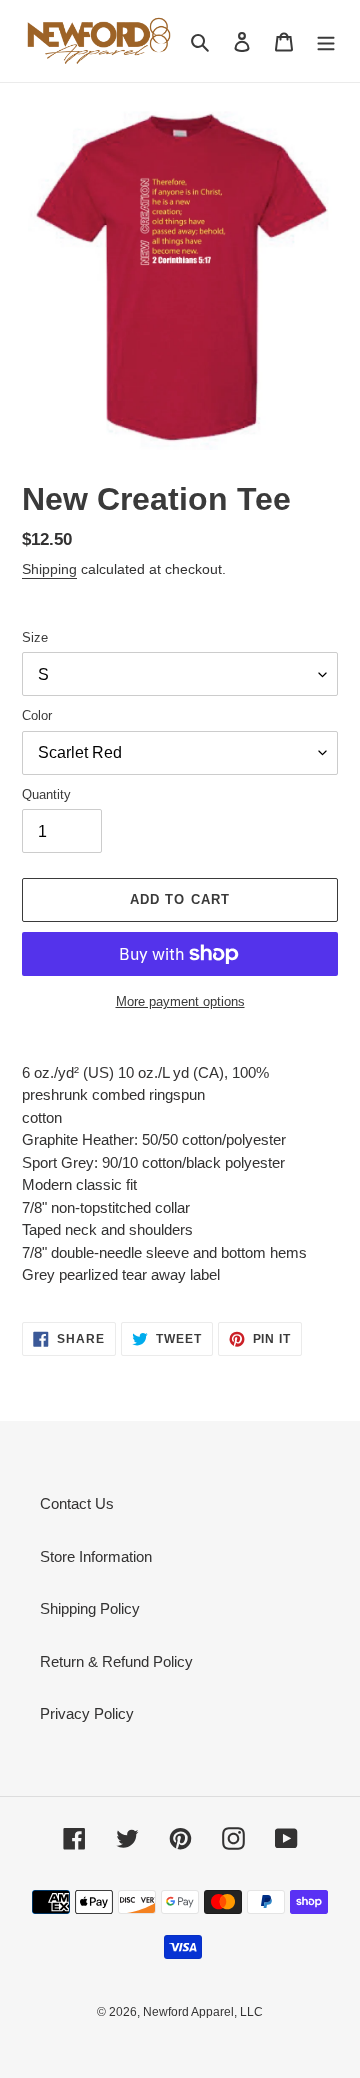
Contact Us (77, 1503)
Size (35, 637)
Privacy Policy (87, 1713)
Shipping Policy (90, 1608)
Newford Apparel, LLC (203, 2012)
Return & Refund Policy (116, 1661)
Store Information (96, 1556)
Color (37, 715)
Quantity (46, 794)
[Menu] (326, 41)
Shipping (49, 569)
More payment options (180, 1001)
